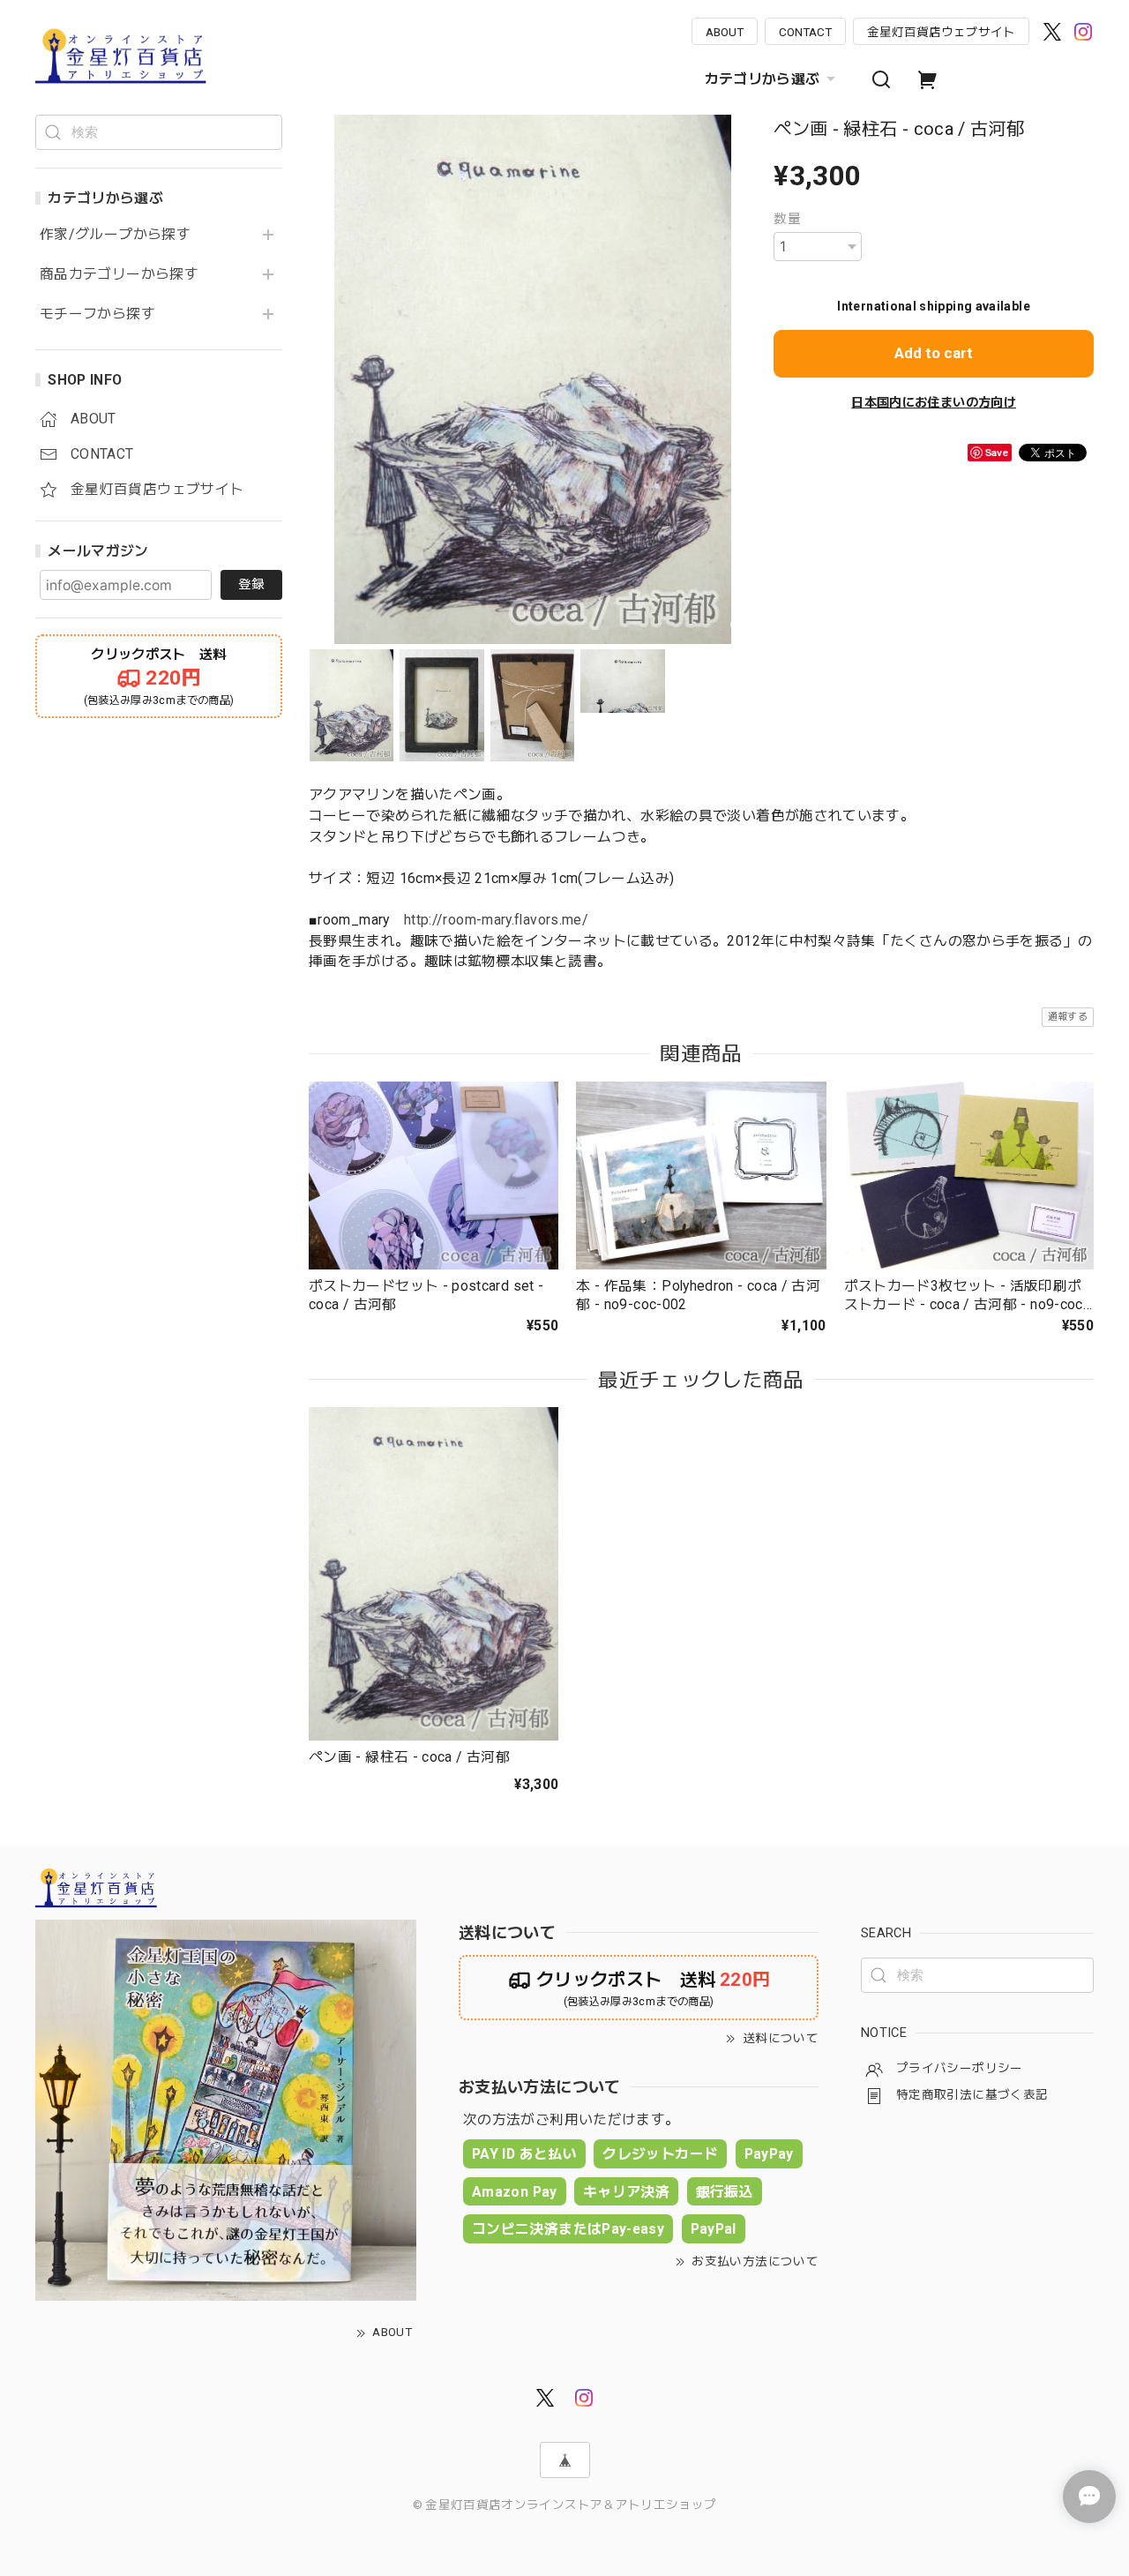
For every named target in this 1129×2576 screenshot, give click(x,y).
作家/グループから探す (115, 235)
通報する (1068, 1017)
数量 (787, 219)
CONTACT (805, 32)
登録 (251, 584)
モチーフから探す (97, 314)
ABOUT (725, 32)
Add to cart (934, 353)
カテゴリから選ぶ (763, 79)
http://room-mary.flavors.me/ (496, 920)
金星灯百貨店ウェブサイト (941, 32)
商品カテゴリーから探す (119, 274)
